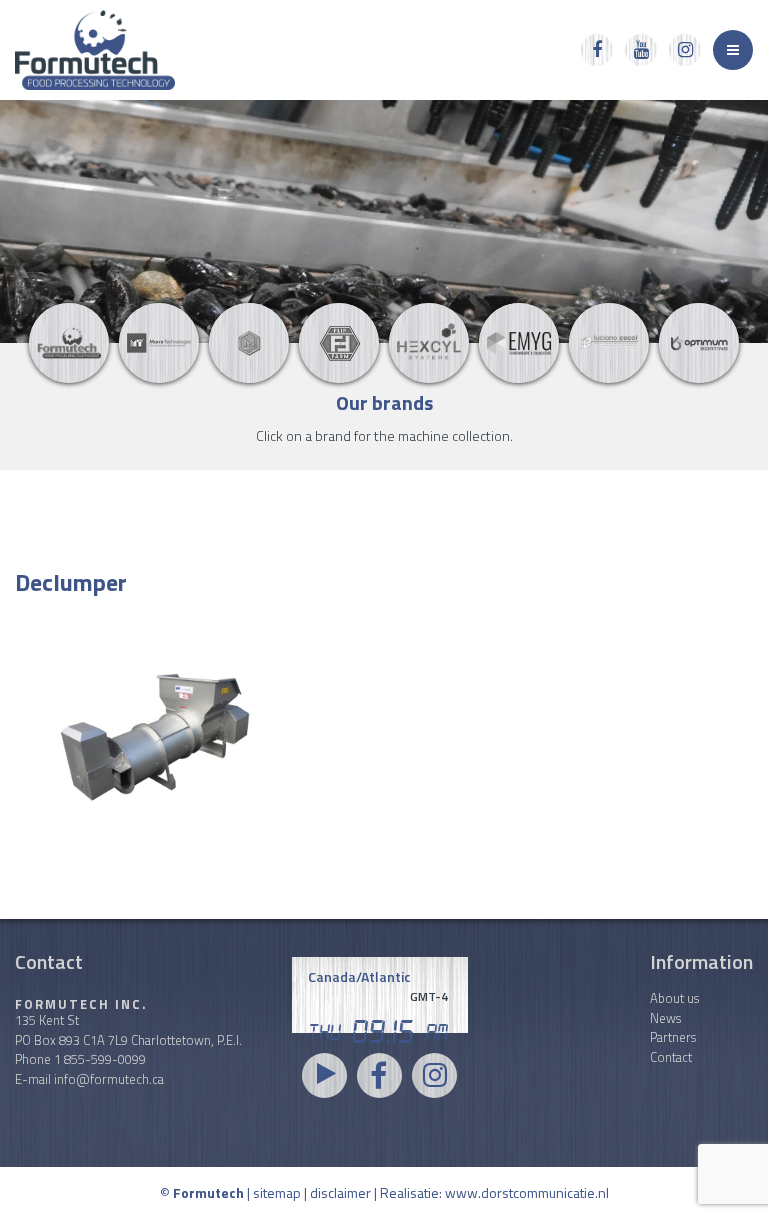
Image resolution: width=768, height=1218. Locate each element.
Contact (671, 1057)
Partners (673, 1037)
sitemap (277, 1192)
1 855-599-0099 (100, 1059)
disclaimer (340, 1192)
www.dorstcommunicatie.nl (527, 1192)
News (665, 1018)
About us (674, 998)
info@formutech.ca (109, 1079)
